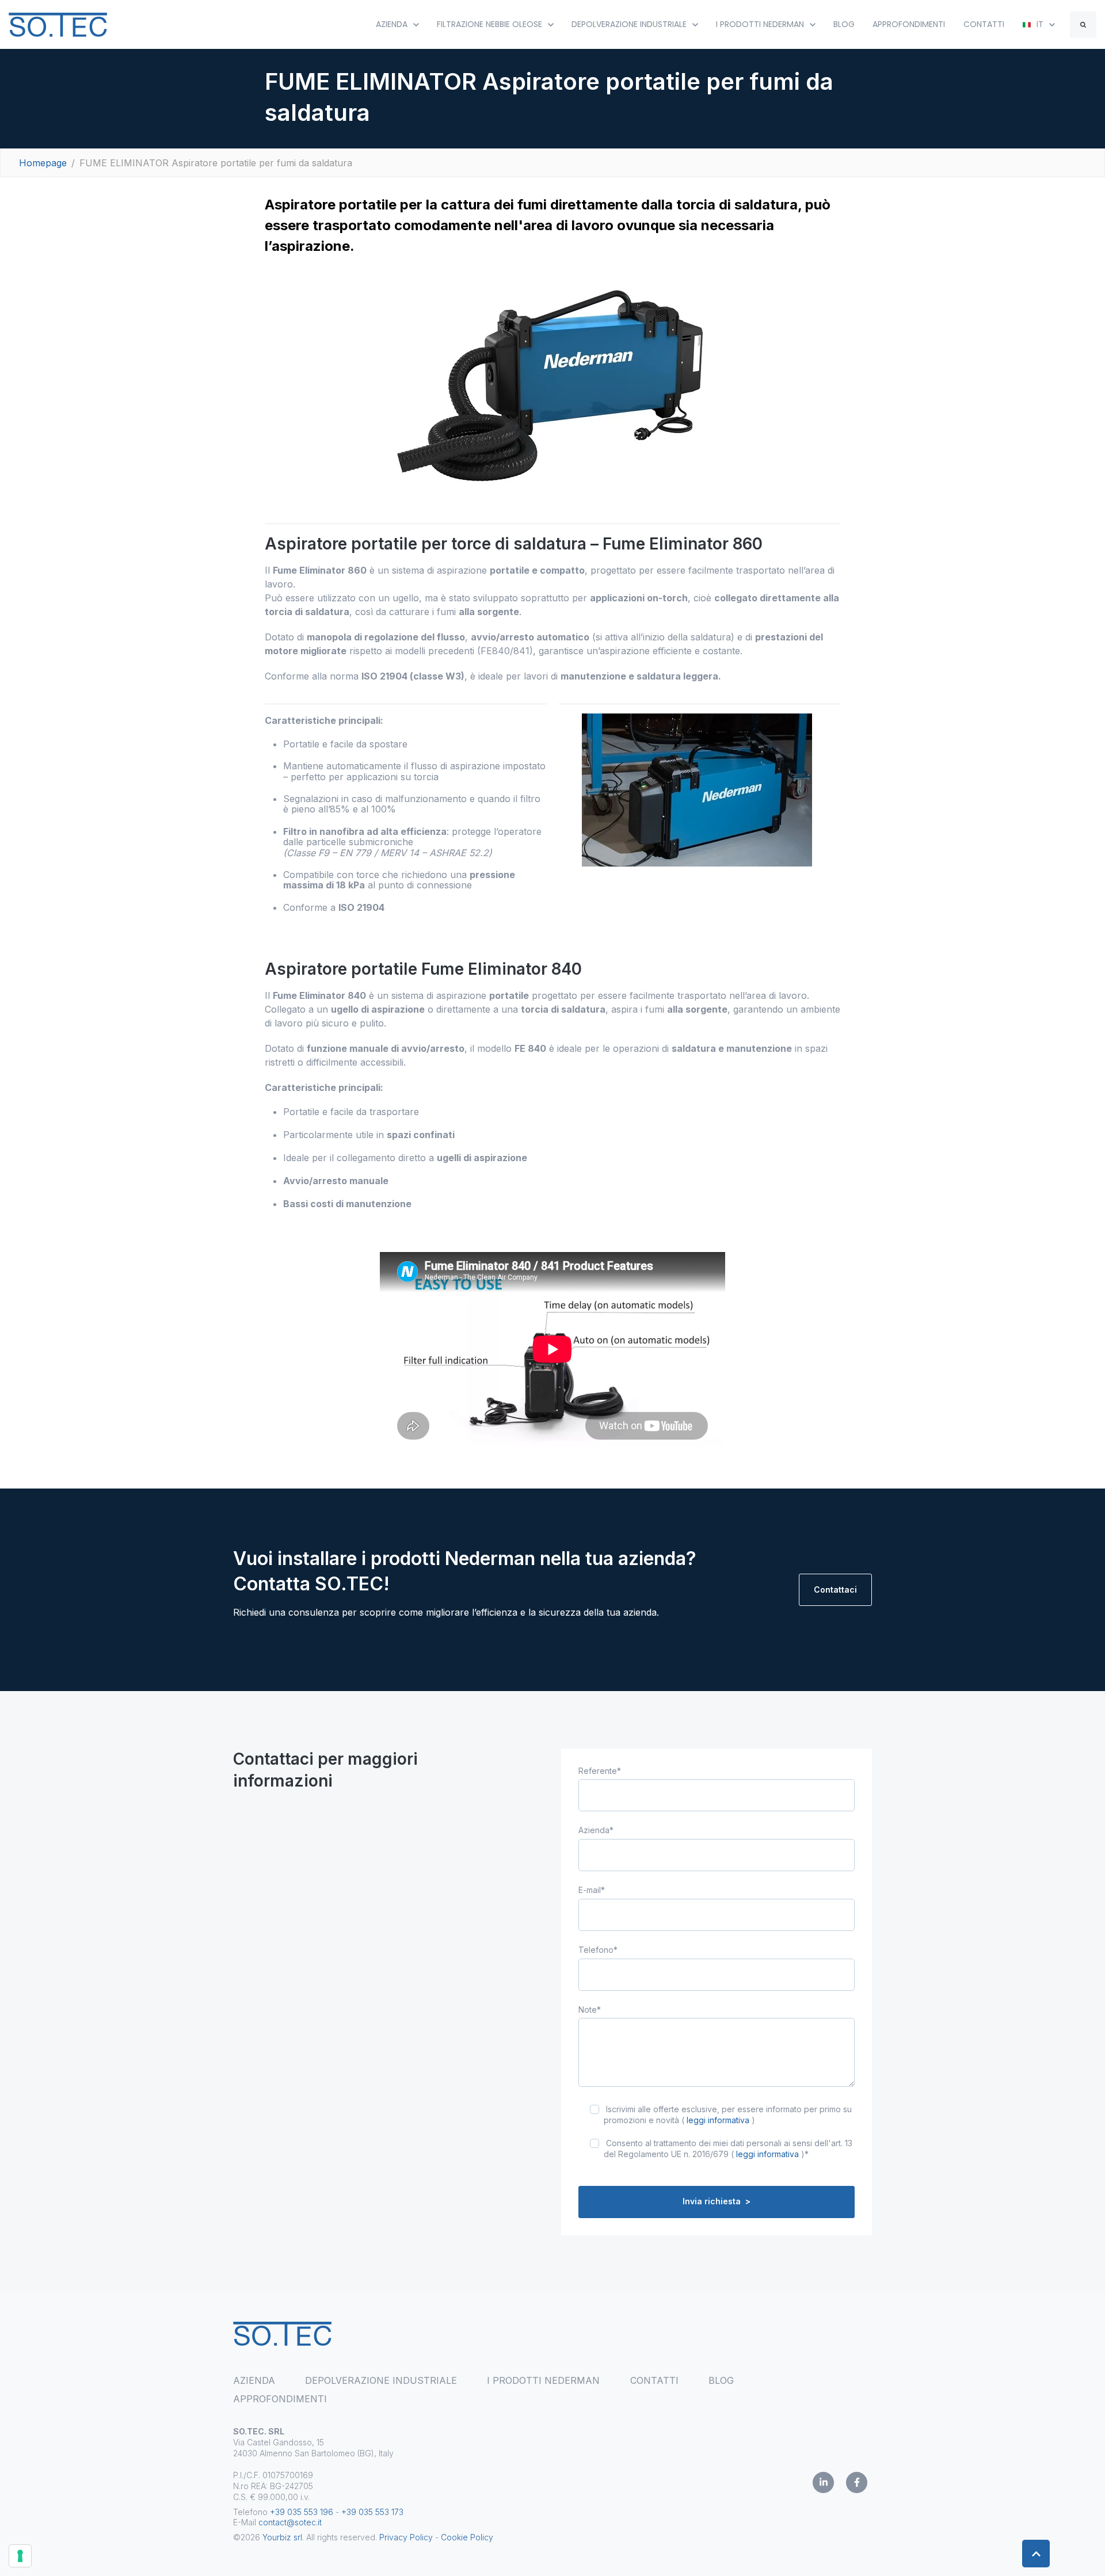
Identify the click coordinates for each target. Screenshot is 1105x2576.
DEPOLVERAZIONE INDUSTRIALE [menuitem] (381, 2380)
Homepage (43, 163)
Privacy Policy (406, 2537)
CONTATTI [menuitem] (654, 2380)
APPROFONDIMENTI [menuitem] (280, 2399)
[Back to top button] (1036, 2554)
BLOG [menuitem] (721, 2380)
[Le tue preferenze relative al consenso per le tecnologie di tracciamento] (20, 2556)
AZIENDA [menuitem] (254, 2380)
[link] (58, 24)
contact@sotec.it (290, 2522)
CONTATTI (984, 24)
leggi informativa (718, 2120)
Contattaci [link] (835, 1590)
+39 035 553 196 (302, 2512)
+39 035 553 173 (372, 2512)
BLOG (844, 24)
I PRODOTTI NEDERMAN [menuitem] (543, 2380)
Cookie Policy (467, 2537)
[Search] (1083, 25)
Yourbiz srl (282, 2537)
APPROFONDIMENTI (909, 24)
